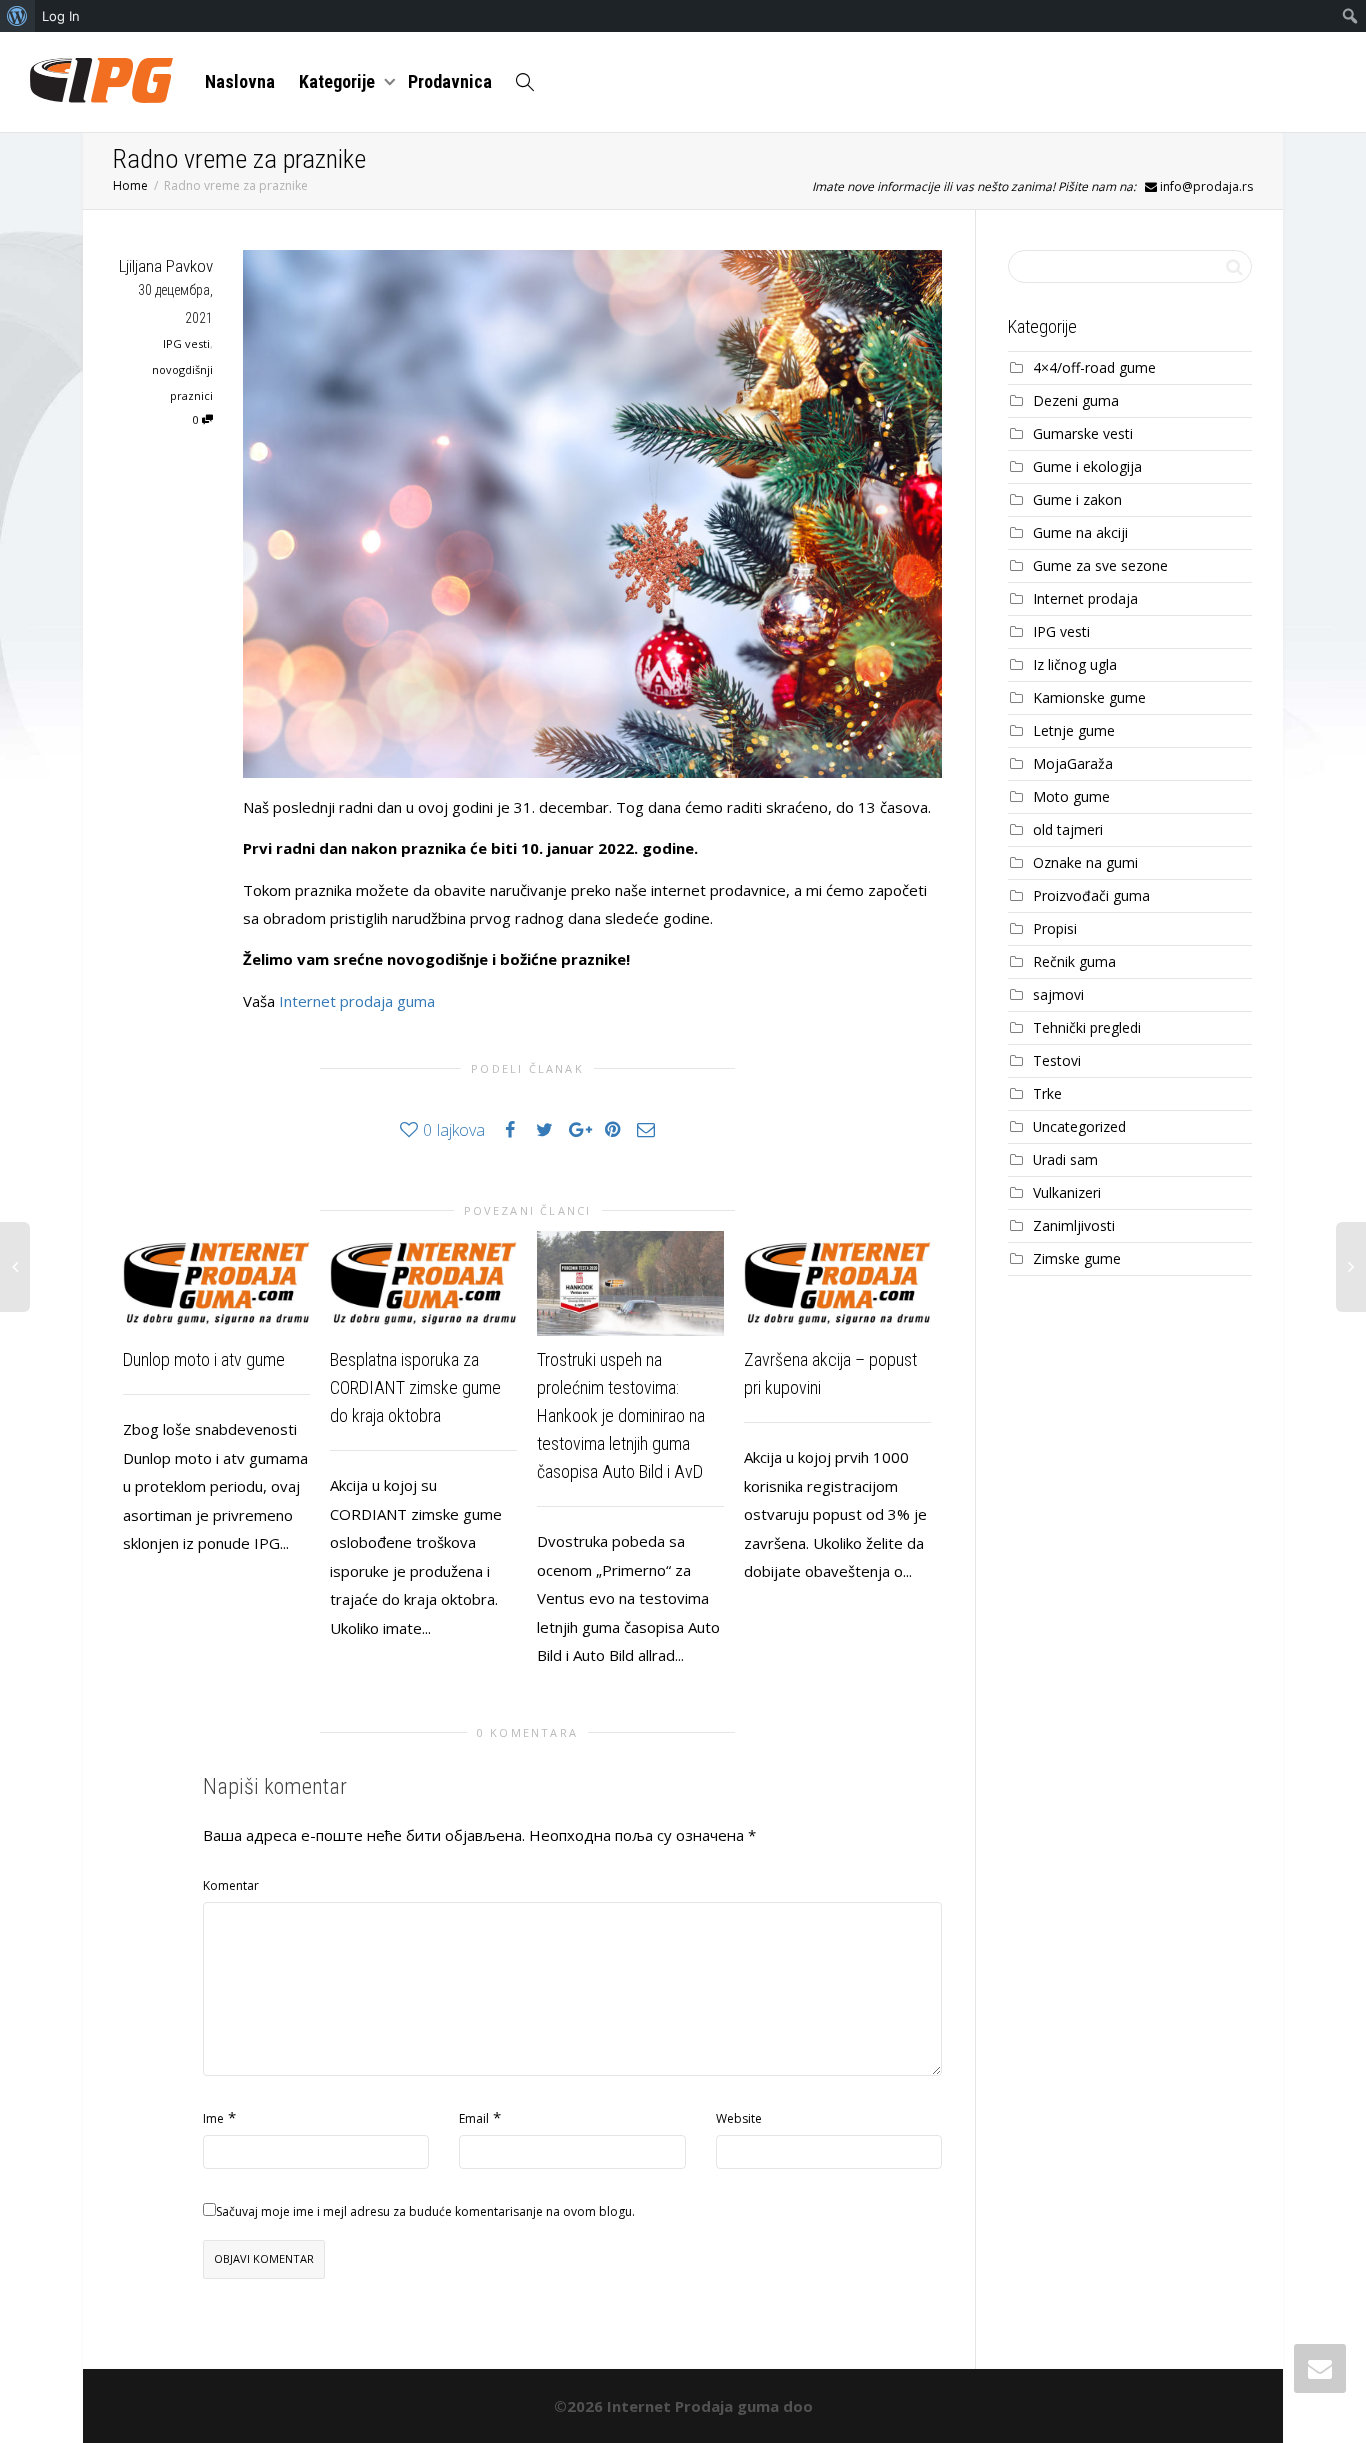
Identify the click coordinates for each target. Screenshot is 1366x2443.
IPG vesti (186, 343)
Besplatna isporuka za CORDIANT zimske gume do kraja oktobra (415, 1387)
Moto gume (1071, 796)
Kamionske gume (1089, 697)
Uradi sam (1065, 1159)
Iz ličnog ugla (1075, 664)
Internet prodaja (1085, 598)
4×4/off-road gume (1094, 367)
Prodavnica (450, 81)
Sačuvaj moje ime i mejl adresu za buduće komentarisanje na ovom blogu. (425, 2211)
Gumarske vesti (1083, 433)
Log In (61, 16)
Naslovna (240, 81)
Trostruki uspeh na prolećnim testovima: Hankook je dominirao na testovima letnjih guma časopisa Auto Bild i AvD (621, 1415)
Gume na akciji (1080, 532)
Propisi (1055, 928)
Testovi (1057, 1060)
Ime (213, 2118)
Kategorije (339, 81)
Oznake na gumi (1085, 862)
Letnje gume (1074, 730)
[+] (216, 1283)
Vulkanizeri (1067, 1192)
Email (474, 2118)
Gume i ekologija (1087, 466)
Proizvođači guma (1091, 895)
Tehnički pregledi (1087, 1027)
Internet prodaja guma (357, 1001)
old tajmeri (1068, 829)
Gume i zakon (1077, 499)
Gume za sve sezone (1100, 565)
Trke (1047, 1093)
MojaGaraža (1073, 763)
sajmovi (1058, 994)
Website (739, 2118)
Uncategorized (1079, 1126)
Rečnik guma (1074, 961)
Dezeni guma (1076, 400)
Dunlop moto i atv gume (204, 1359)
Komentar (231, 1885)
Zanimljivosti (1074, 1225)
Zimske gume (1077, 1258)
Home (130, 185)
